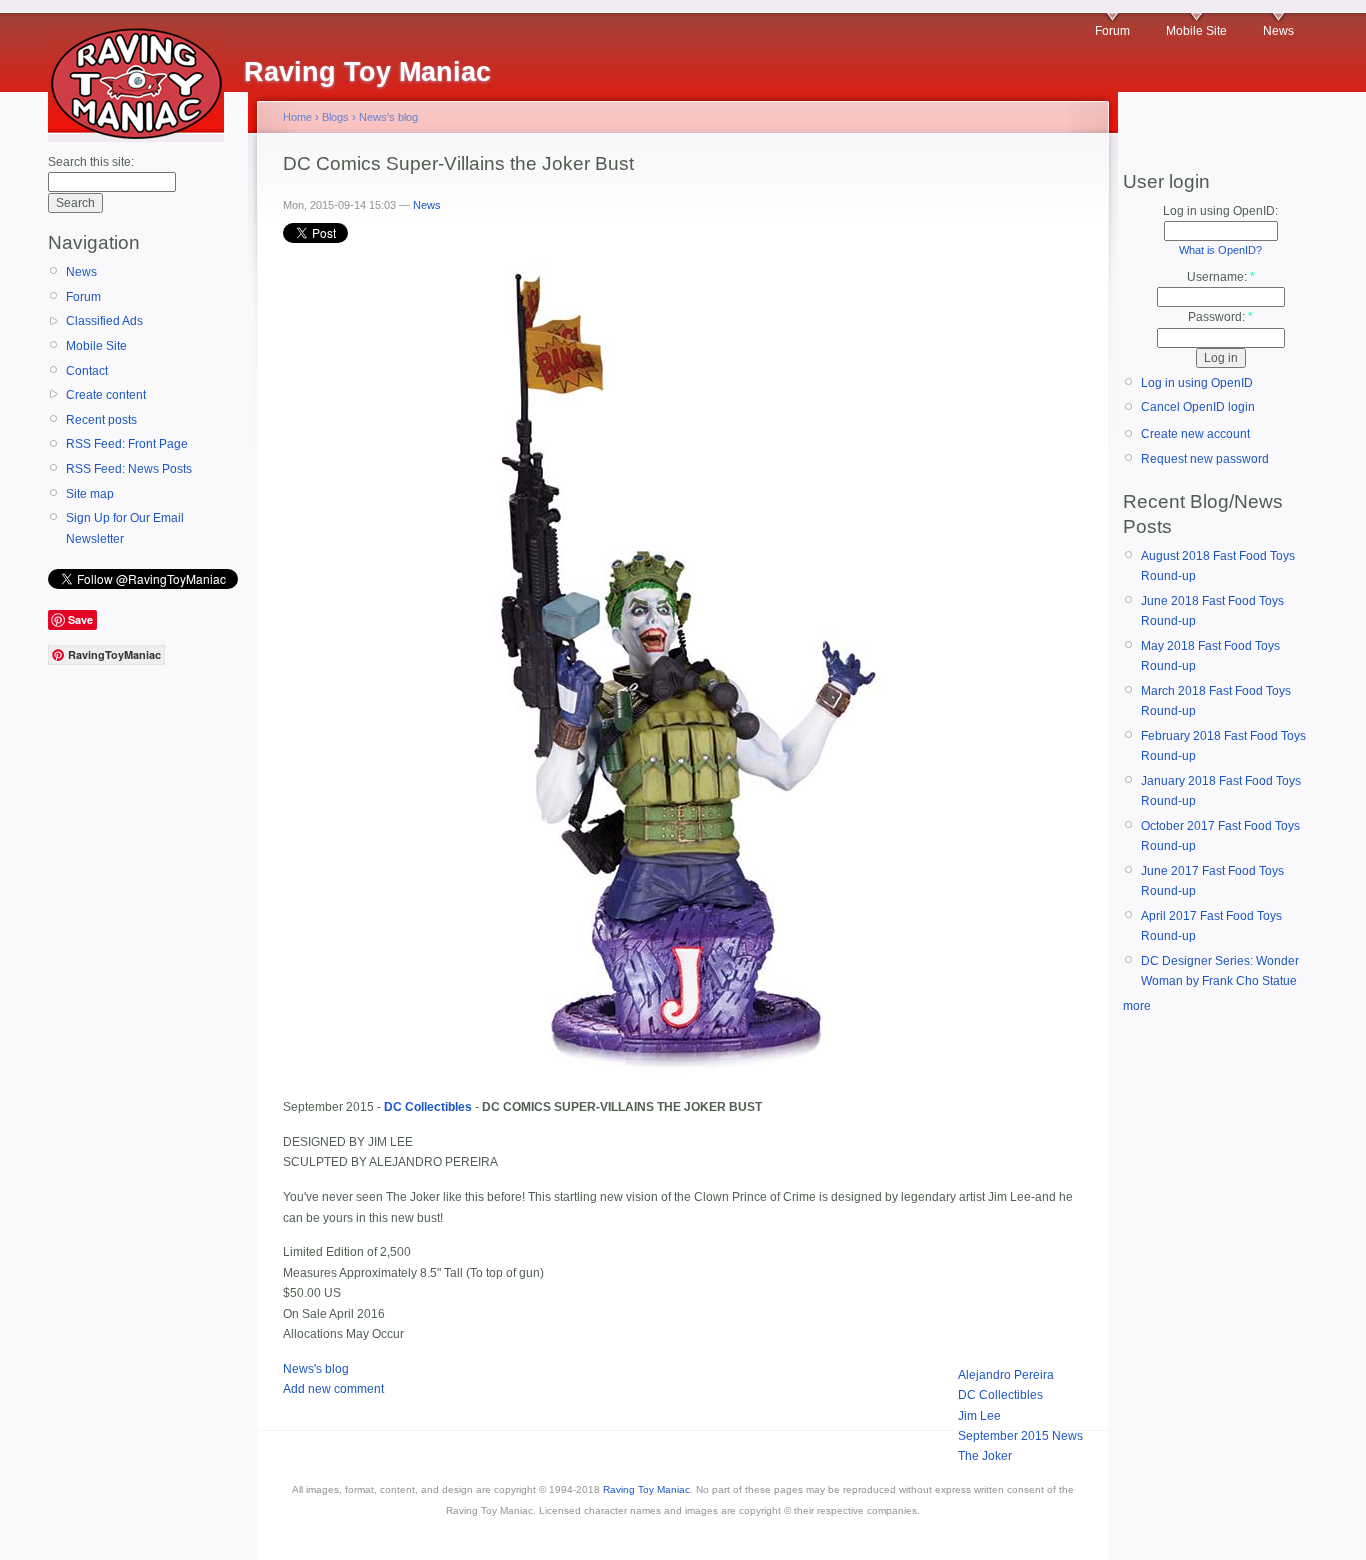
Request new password (1205, 459)
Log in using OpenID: (1220, 211)
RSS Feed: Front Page (127, 444)
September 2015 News (1020, 1436)
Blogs (335, 117)
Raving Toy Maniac (646, 1489)
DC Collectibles (1000, 1395)
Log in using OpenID (1197, 383)
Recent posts (101, 420)
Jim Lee (979, 1416)
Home (297, 117)
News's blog (388, 117)
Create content (106, 395)
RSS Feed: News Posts (129, 469)
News (1278, 31)
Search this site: (91, 162)
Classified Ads (104, 321)
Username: (1221, 277)
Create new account (1195, 434)
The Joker (985, 1456)
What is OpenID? (1220, 250)
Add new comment (333, 1389)
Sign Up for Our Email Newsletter (125, 528)
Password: (1220, 317)
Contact (87, 371)
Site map (90, 494)
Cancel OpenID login (1198, 407)
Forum (1112, 31)
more (1137, 1006)
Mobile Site (1196, 31)
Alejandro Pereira (1006, 1375)
